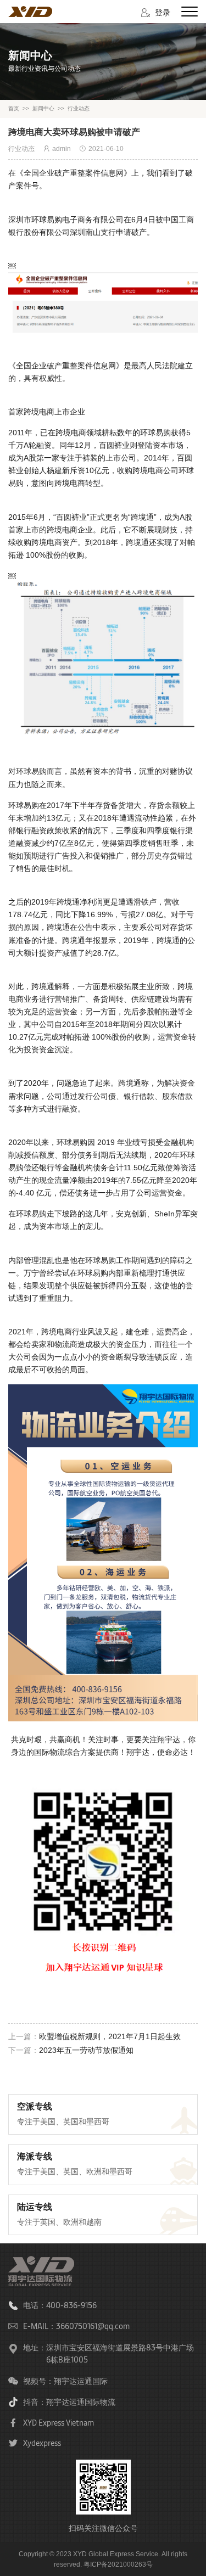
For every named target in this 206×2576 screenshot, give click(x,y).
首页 (14, 108)
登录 (163, 12)
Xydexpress (42, 2443)
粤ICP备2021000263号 (118, 2564)
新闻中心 (43, 108)
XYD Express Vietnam (59, 2423)
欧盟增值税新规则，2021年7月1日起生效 (111, 2036)
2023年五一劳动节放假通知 (86, 2050)
